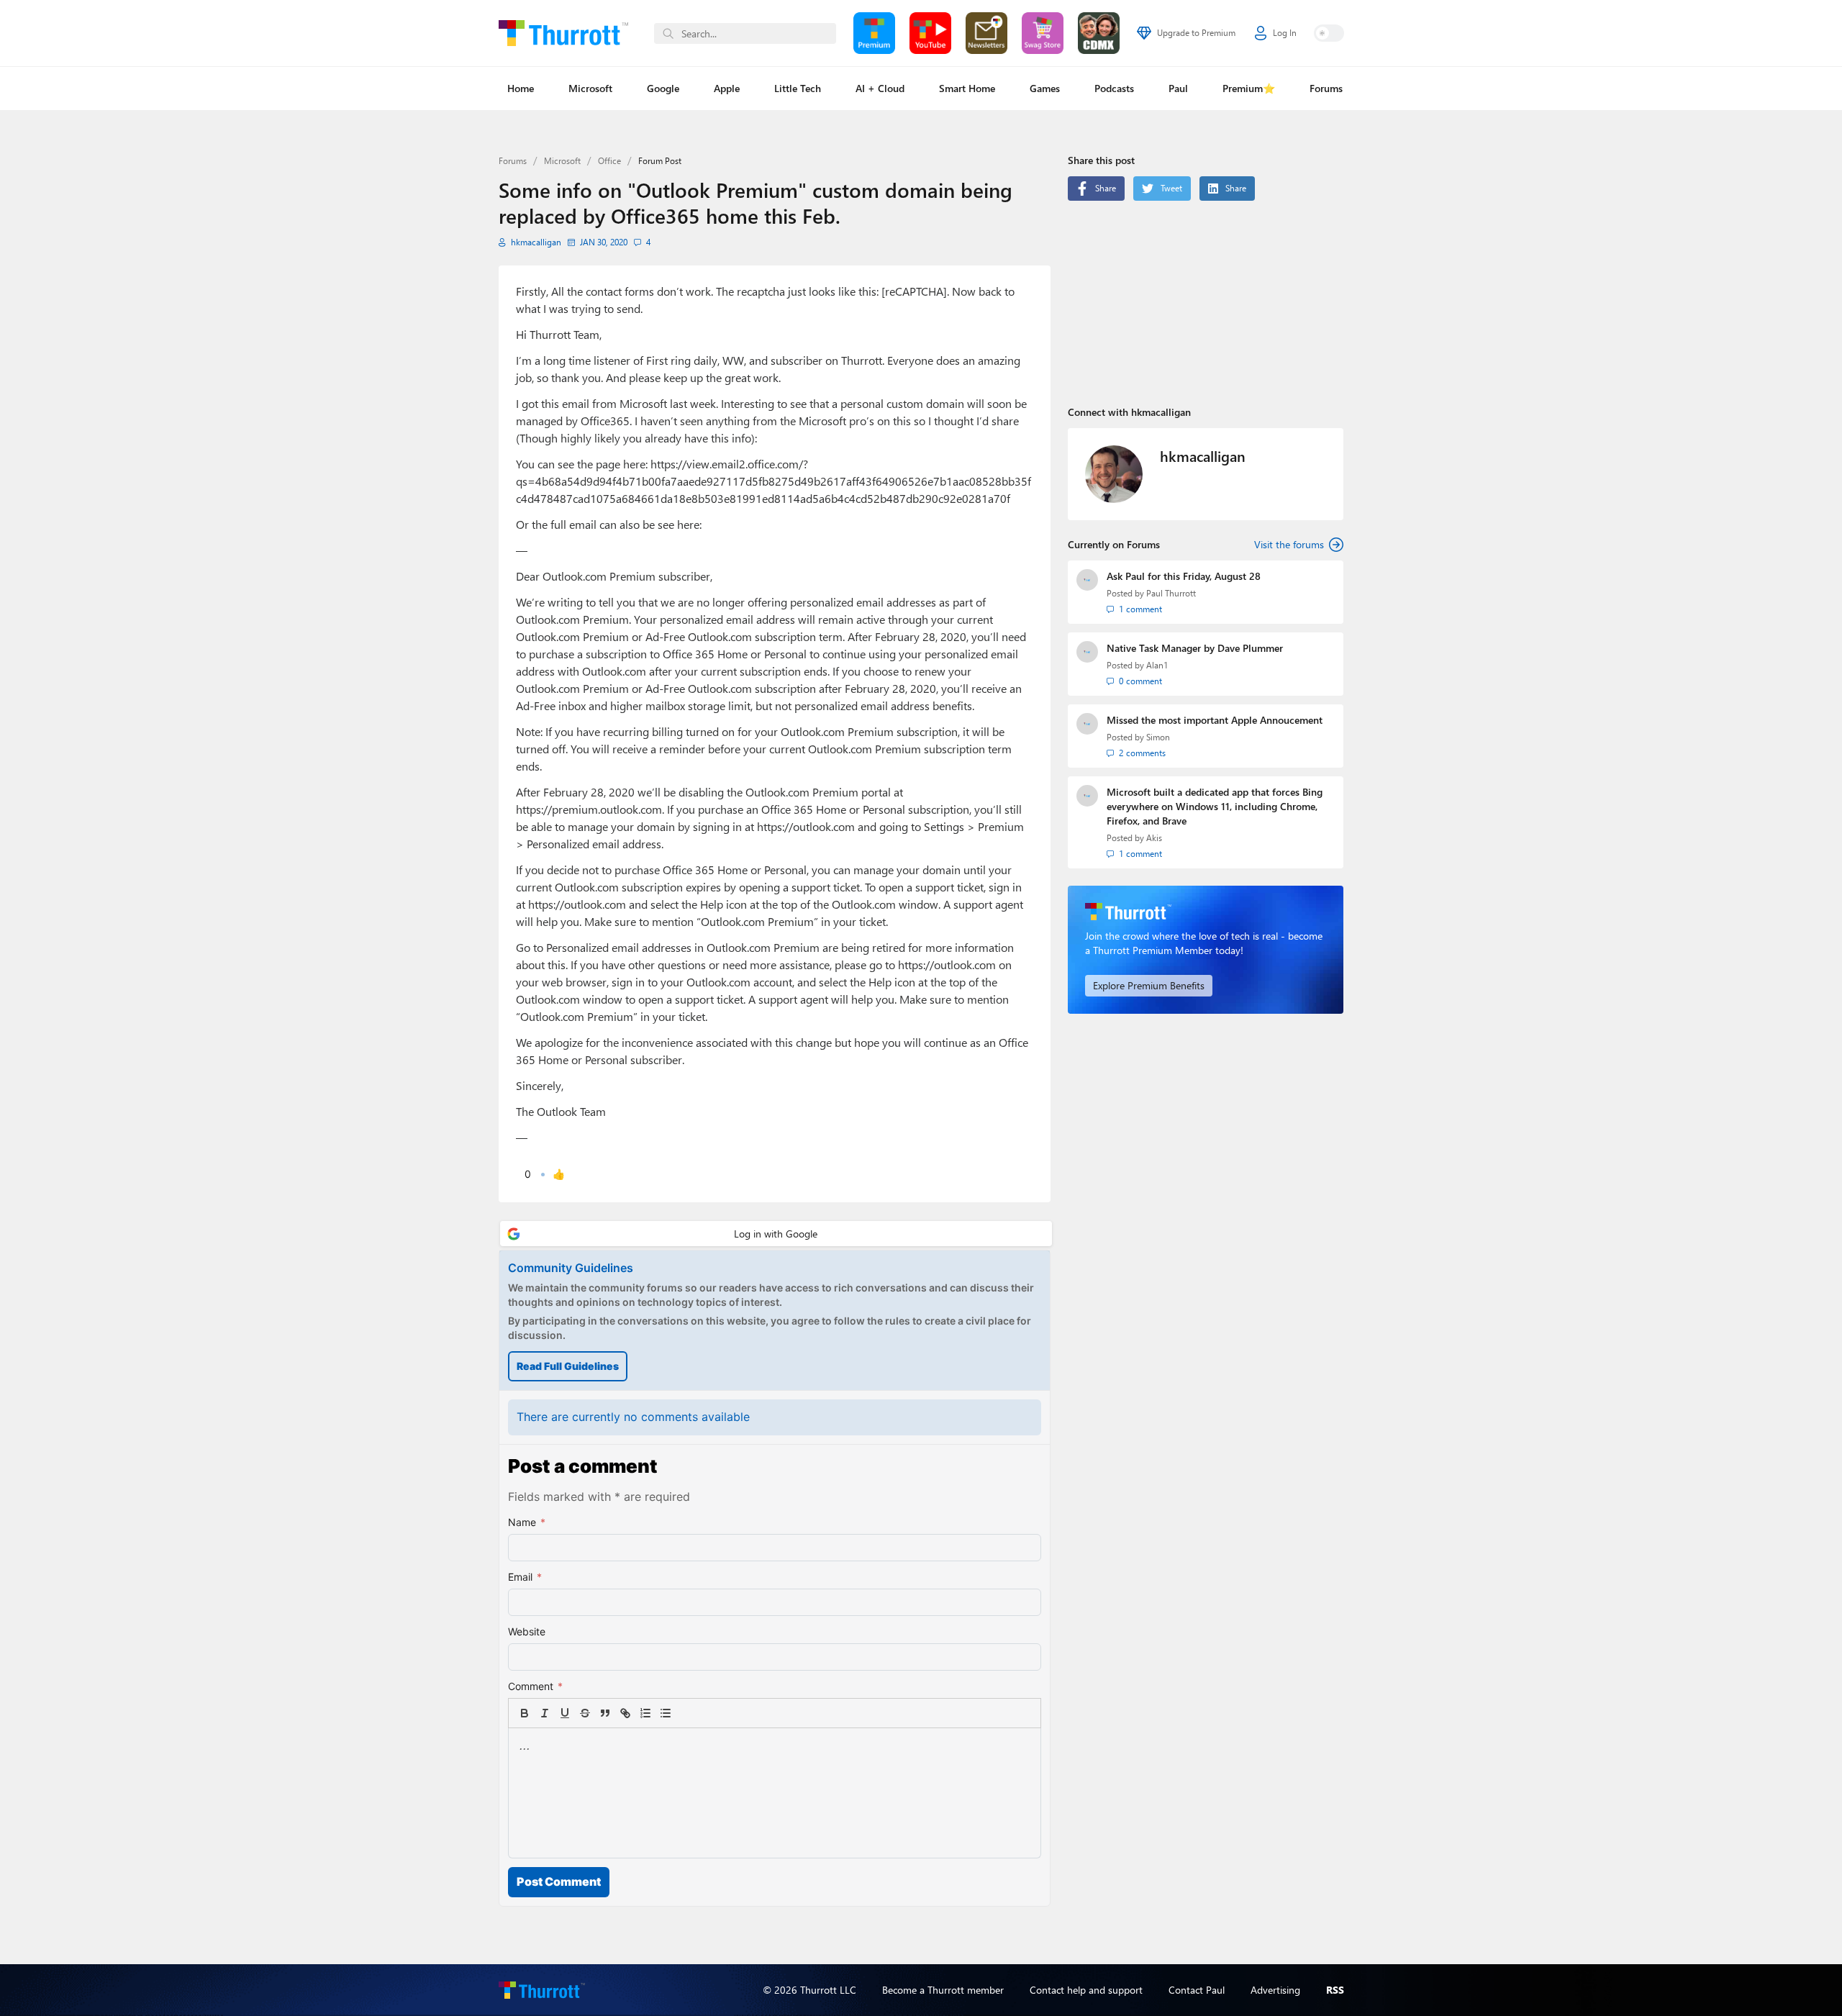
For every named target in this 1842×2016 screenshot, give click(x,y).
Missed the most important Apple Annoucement (1215, 720)
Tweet (1171, 188)
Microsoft (590, 88)
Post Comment (559, 1881)
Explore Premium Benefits (1149, 985)
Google (663, 88)
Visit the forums (1289, 544)
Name (527, 1522)
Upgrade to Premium (1196, 33)
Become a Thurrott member (943, 1990)
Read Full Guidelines (568, 1366)
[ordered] (645, 1713)
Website (527, 1631)
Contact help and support (1086, 1990)
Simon (1158, 737)
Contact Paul (1197, 1990)
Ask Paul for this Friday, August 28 (1184, 576)
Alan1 (1157, 665)
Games (1045, 88)
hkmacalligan (536, 242)
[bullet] (666, 1713)
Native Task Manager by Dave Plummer (1195, 648)
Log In (1285, 33)
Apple (727, 88)
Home (521, 88)
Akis (1154, 838)
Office (609, 161)
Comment (535, 1686)
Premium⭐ (1249, 88)
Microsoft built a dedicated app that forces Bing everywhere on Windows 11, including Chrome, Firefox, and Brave (1215, 806)
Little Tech (798, 88)
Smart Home (967, 88)
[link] (686, 1713)
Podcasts (1114, 88)
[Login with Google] (776, 1234)
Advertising (1275, 1990)
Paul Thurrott (1171, 593)
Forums (1326, 88)
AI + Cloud (880, 88)
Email (525, 1577)
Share (1106, 188)
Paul (1178, 88)
